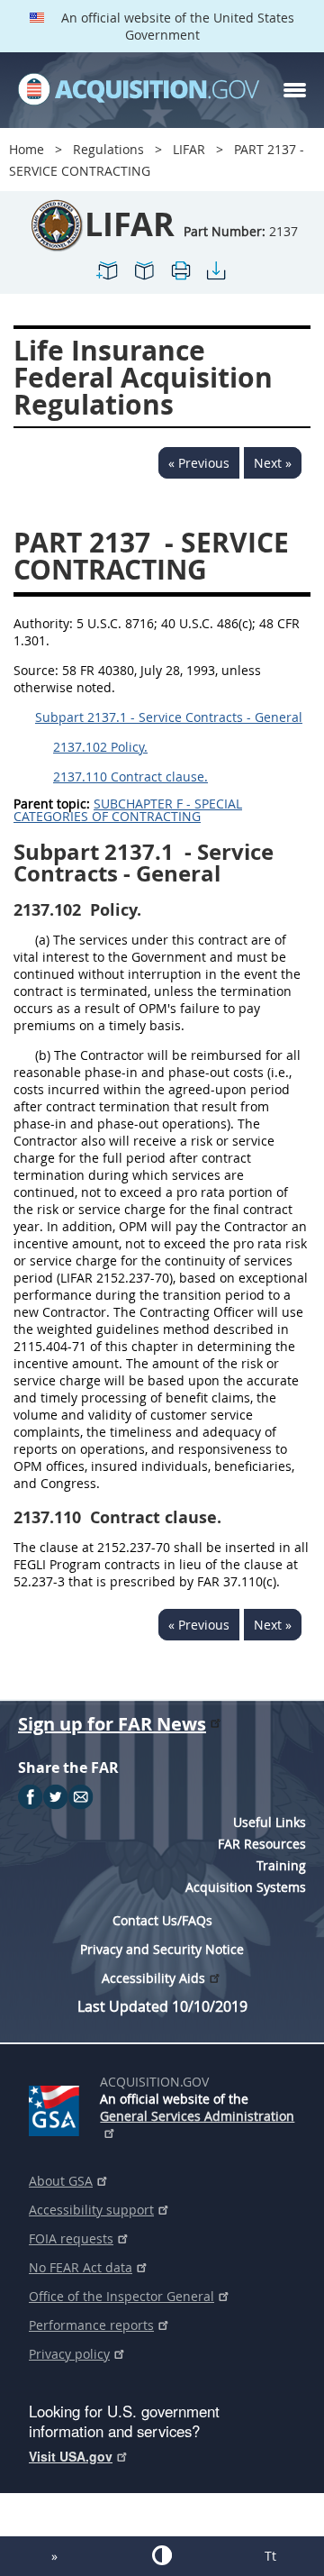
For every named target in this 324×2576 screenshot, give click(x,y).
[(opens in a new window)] (57, 2107)
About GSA (61, 2181)
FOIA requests (71, 2238)
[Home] (139, 90)
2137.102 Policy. (100, 747)
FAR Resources (262, 1844)
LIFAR (189, 149)
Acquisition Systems (246, 1887)
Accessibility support (91, 2210)
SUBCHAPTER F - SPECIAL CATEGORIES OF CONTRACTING (128, 810)
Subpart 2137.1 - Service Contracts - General (169, 717)
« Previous (199, 463)
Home (27, 149)
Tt (270, 2556)
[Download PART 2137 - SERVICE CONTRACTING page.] (216, 278)
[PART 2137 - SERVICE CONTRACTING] (108, 278)
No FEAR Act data (81, 2267)
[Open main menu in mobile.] (295, 90)
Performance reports (91, 2325)
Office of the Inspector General (121, 2296)
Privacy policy (69, 2354)
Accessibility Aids (153, 1978)
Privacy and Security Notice (162, 1949)
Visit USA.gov (71, 2456)
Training (281, 1865)
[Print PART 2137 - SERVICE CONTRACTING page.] (180, 278)
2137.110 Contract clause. (130, 776)
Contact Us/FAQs (162, 1920)
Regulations (108, 149)
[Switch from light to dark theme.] (162, 2555)
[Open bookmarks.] (144, 278)
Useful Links (270, 1822)
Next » (273, 463)
